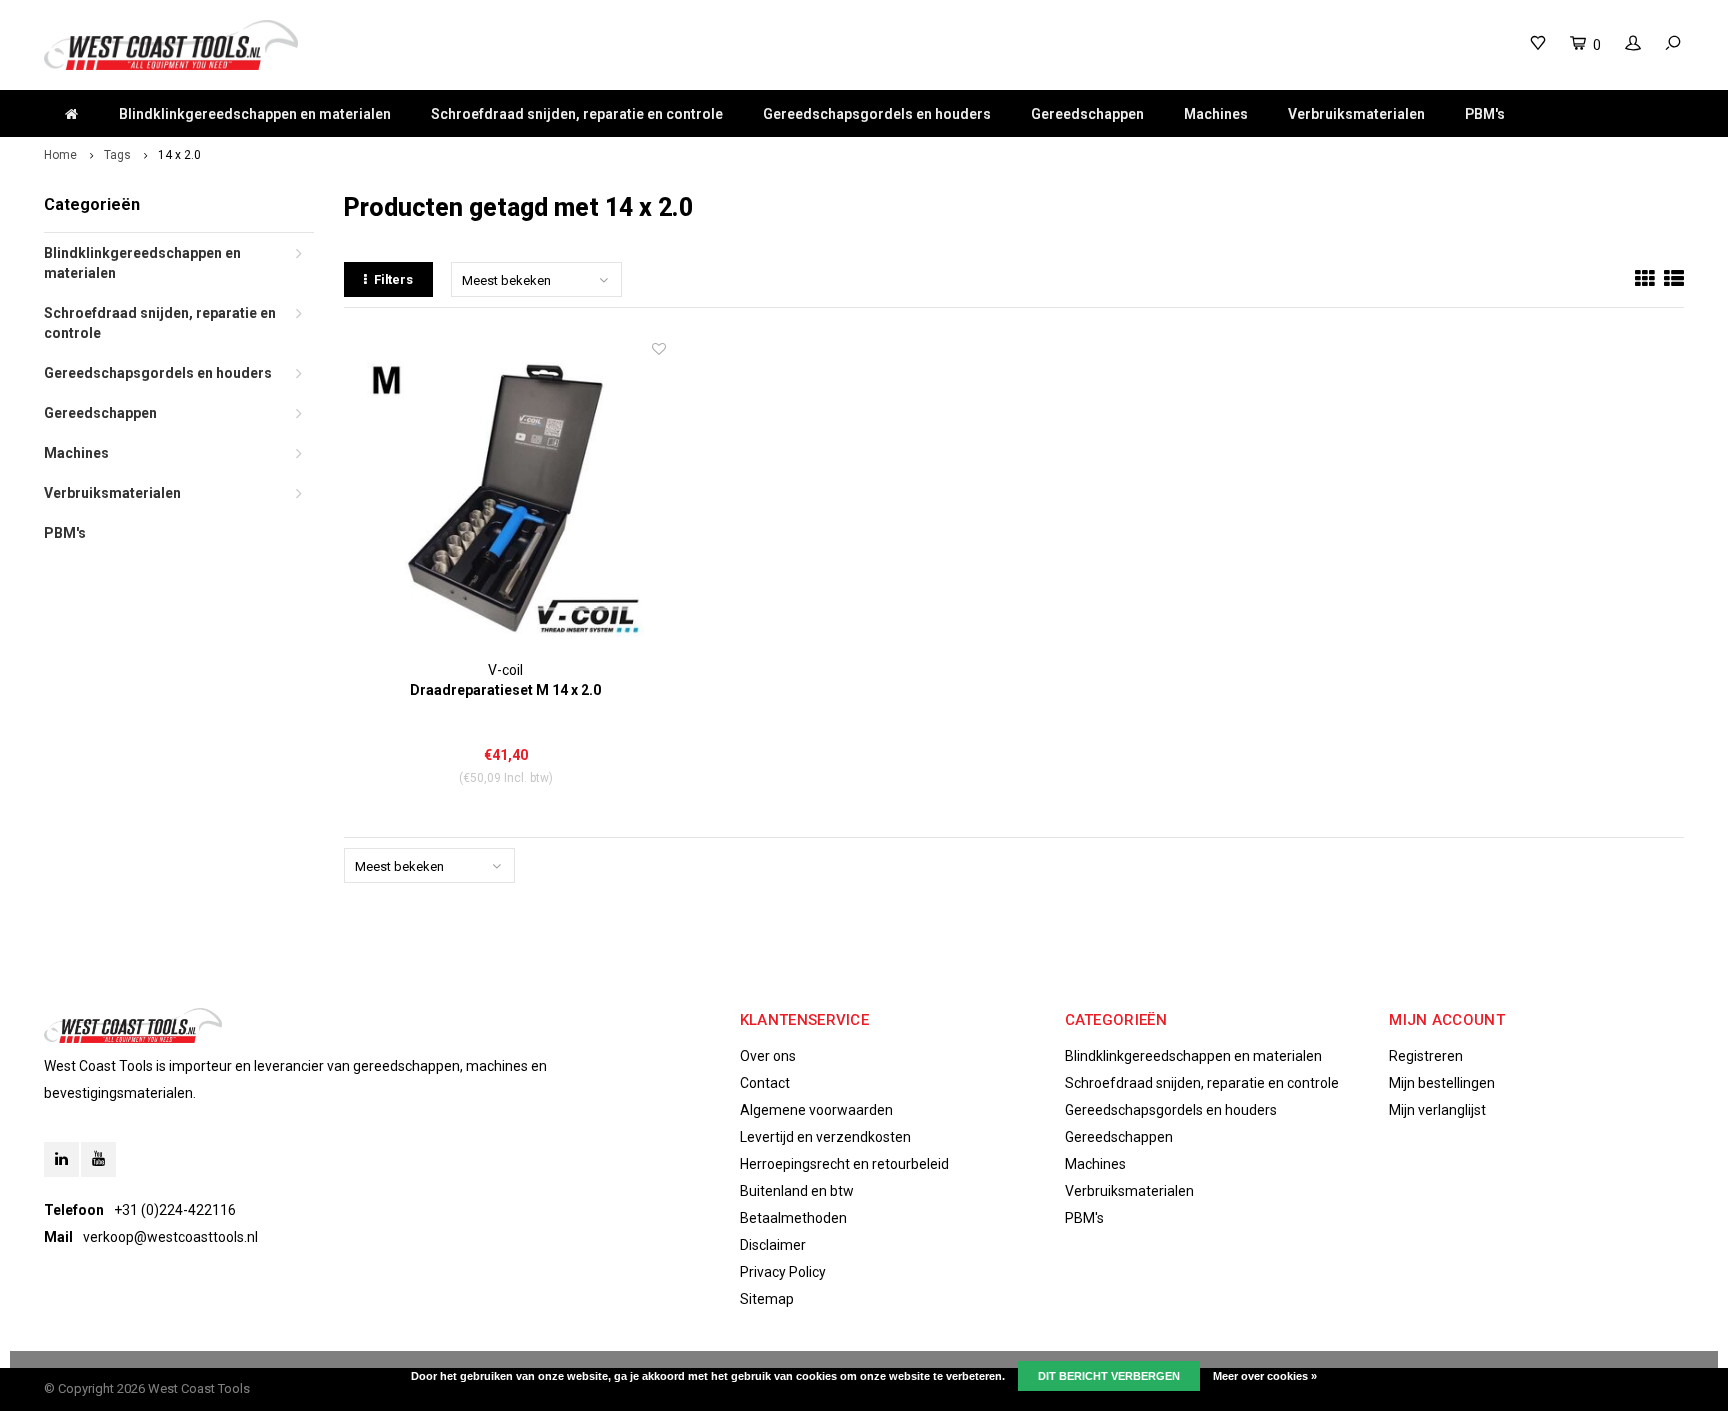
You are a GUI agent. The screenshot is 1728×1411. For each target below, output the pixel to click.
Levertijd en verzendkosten (825, 1137)
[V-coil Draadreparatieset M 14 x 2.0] (505, 499)
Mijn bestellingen (1442, 1083)
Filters (393, 279)
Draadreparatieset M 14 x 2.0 (505, 690)
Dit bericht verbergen (1109, 1376)
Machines (1216, 114)
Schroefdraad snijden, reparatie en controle (577, 114)
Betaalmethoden (793, 1218)
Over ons (768, 1056)
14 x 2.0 (179, 155)
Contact (765, 1083)
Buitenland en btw (797, 1191)
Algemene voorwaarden (816, 1110)
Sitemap (767, 1299)
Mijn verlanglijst (1437, 1110)
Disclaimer (773, 1245)
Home (60, 155)
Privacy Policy (783, 1272)
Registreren (1426, 1056)
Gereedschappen (1087, 114)
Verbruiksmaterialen (1356, 114)
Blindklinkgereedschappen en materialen (255, 114)
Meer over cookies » (1265, 1376)
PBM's (1485, 114)
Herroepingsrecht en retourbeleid (844, 1164)
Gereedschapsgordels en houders (877, 114)
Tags (117, 155)
